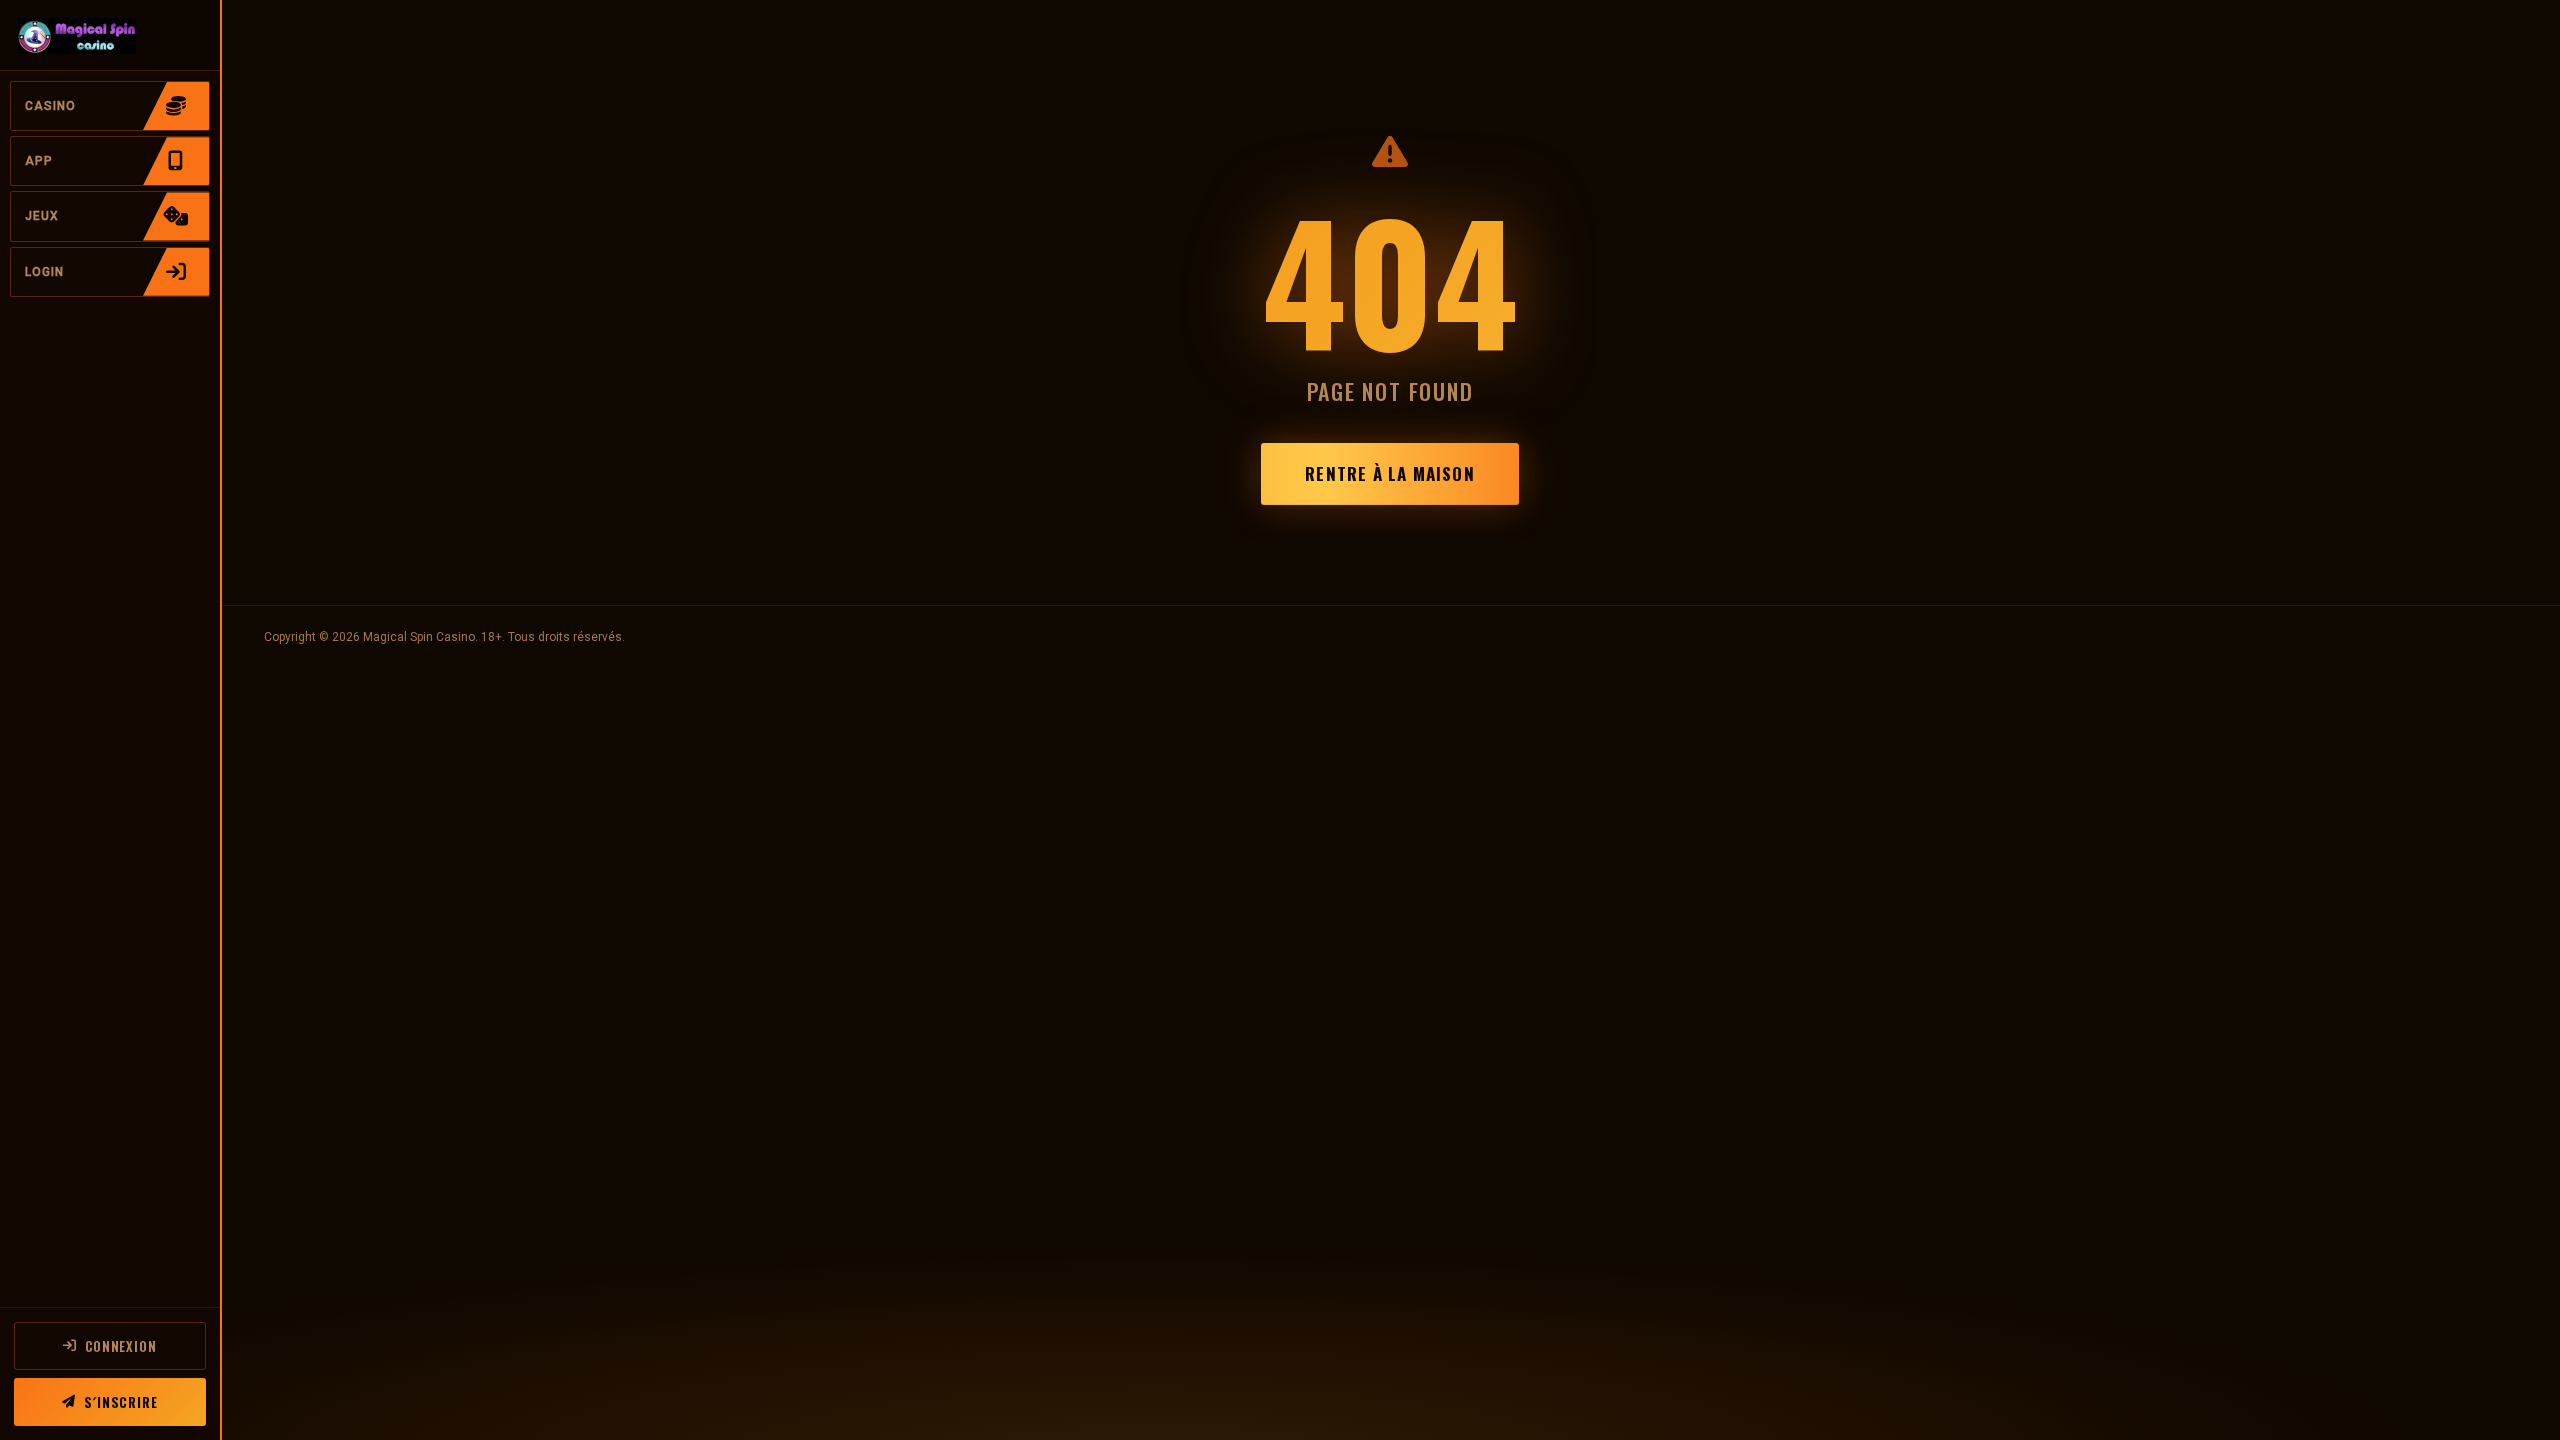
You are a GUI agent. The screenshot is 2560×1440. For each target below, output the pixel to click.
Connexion (121, 1346)
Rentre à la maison (1389, 473)
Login (44, 272)
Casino (50, 106)
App (39, 161)
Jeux (42, 216)
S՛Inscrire (121, 1402)
